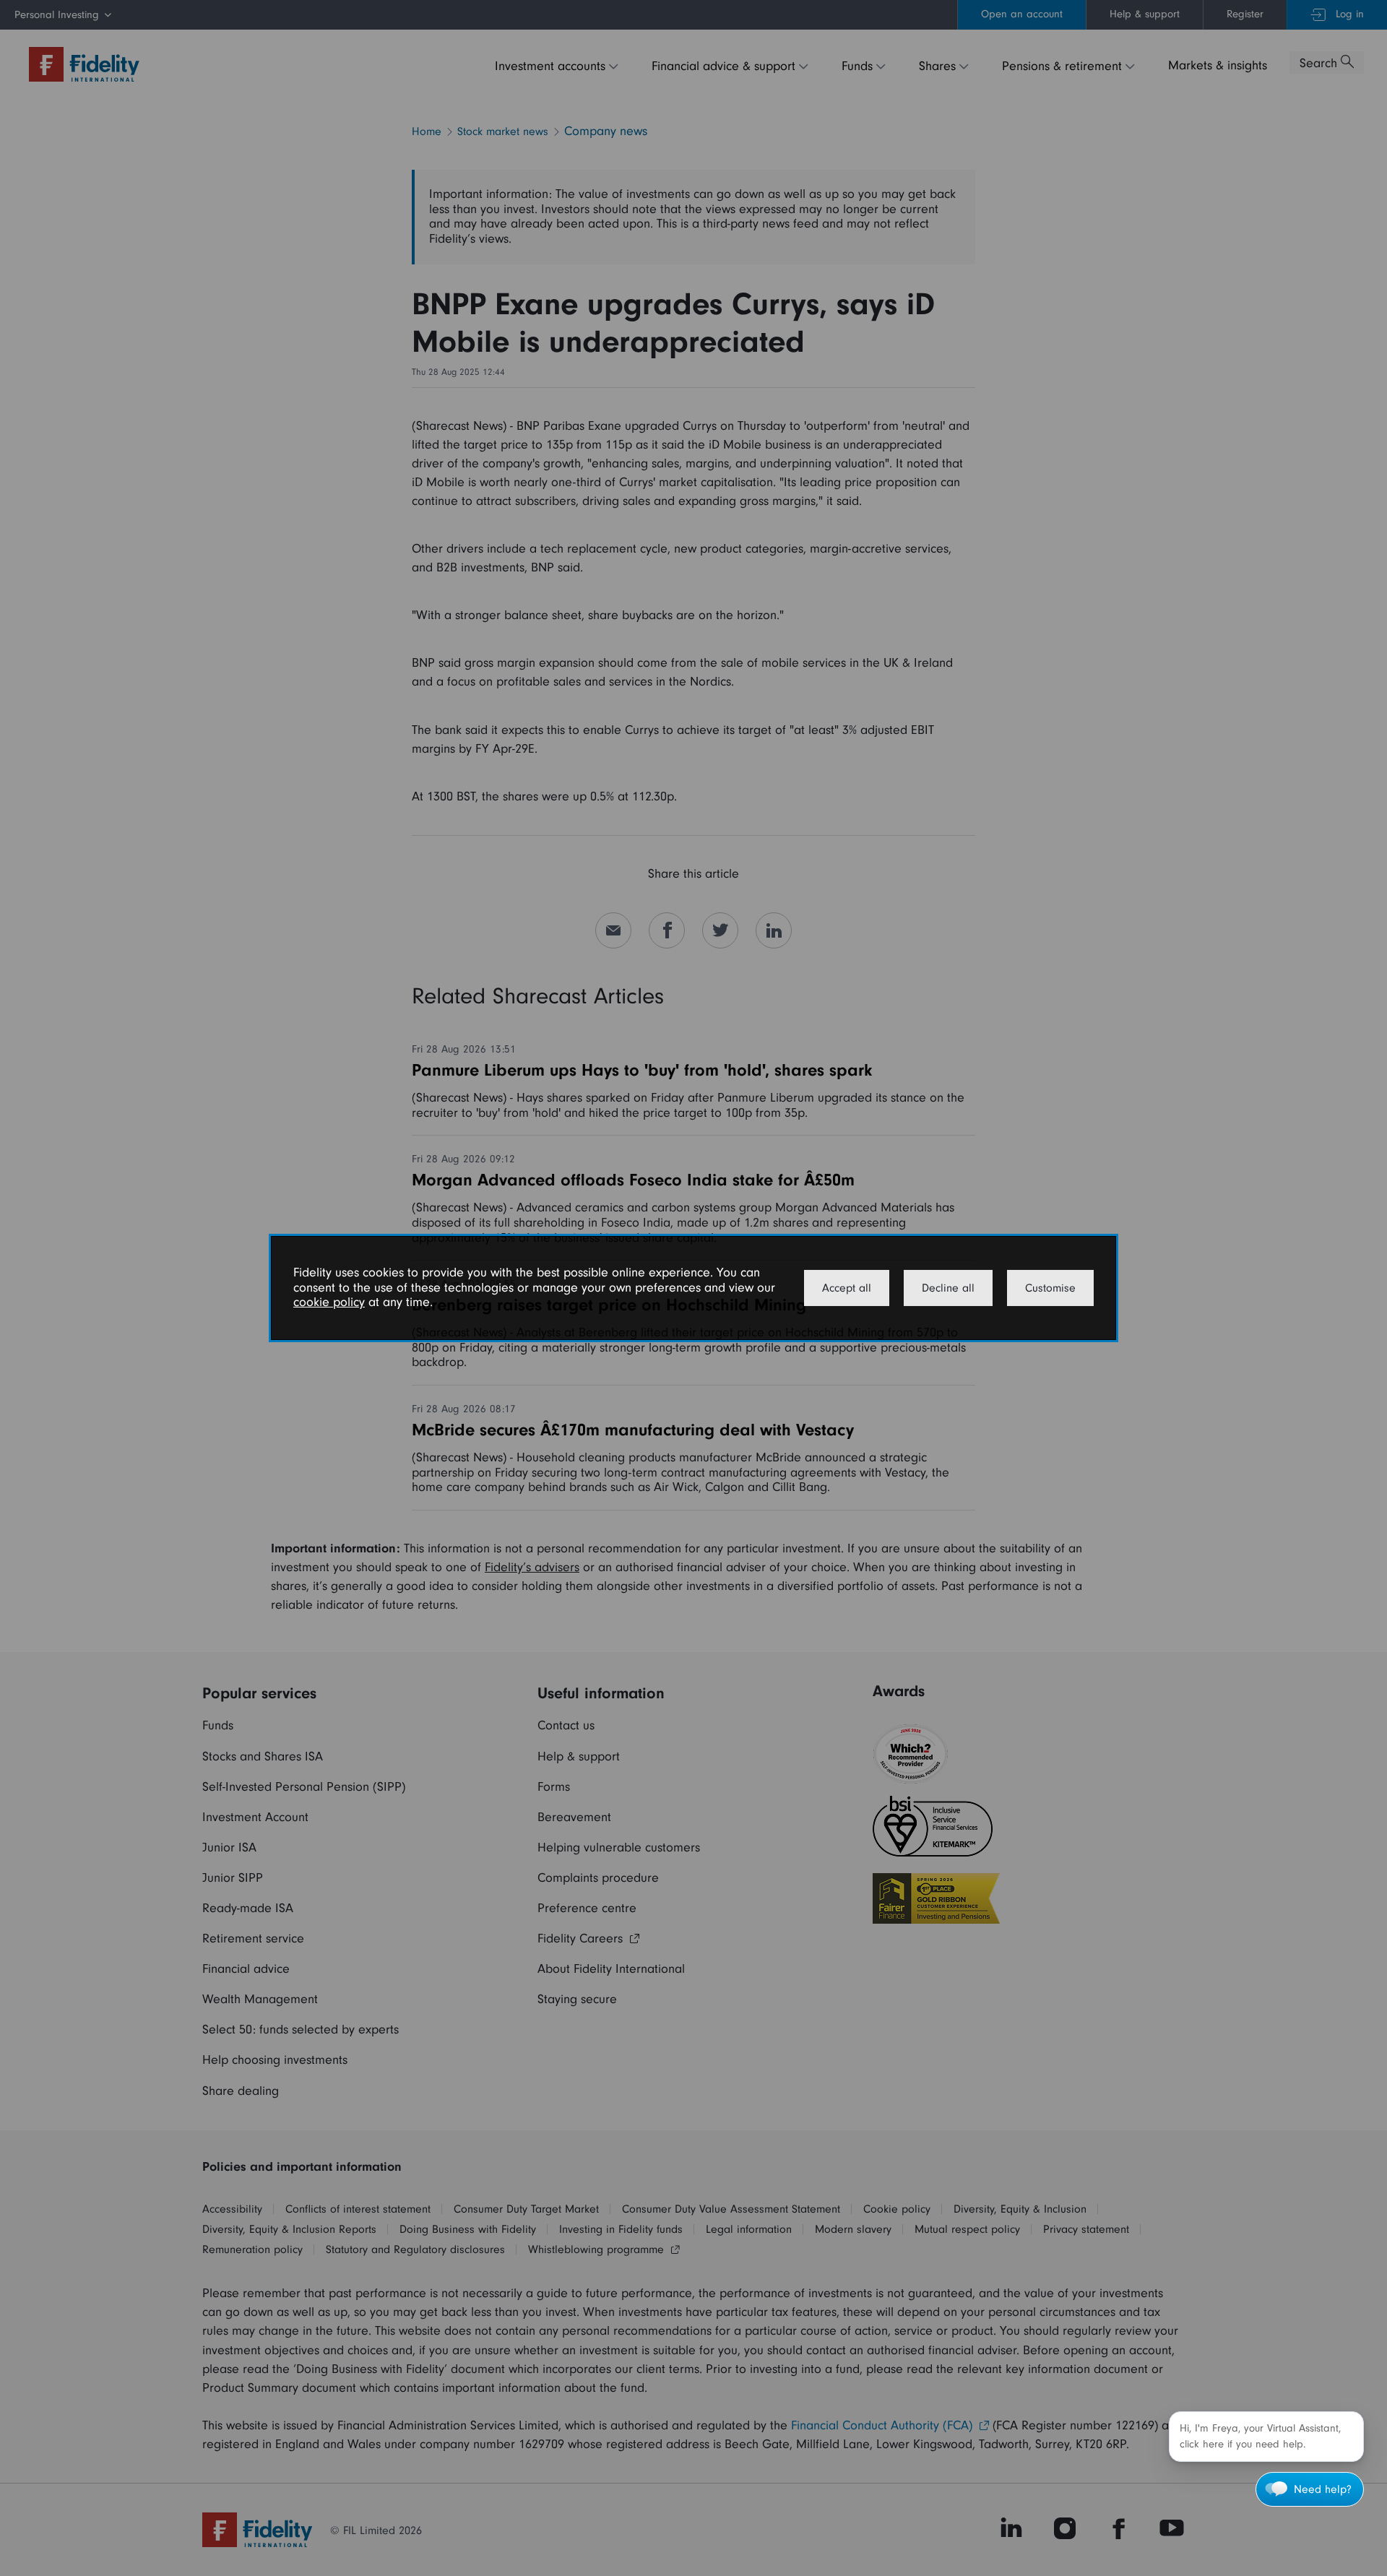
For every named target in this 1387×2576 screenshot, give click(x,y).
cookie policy (329, 1302)
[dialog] (693, 1288)
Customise (1050, 1288)
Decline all (948, 1288)
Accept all (847, 1288)
